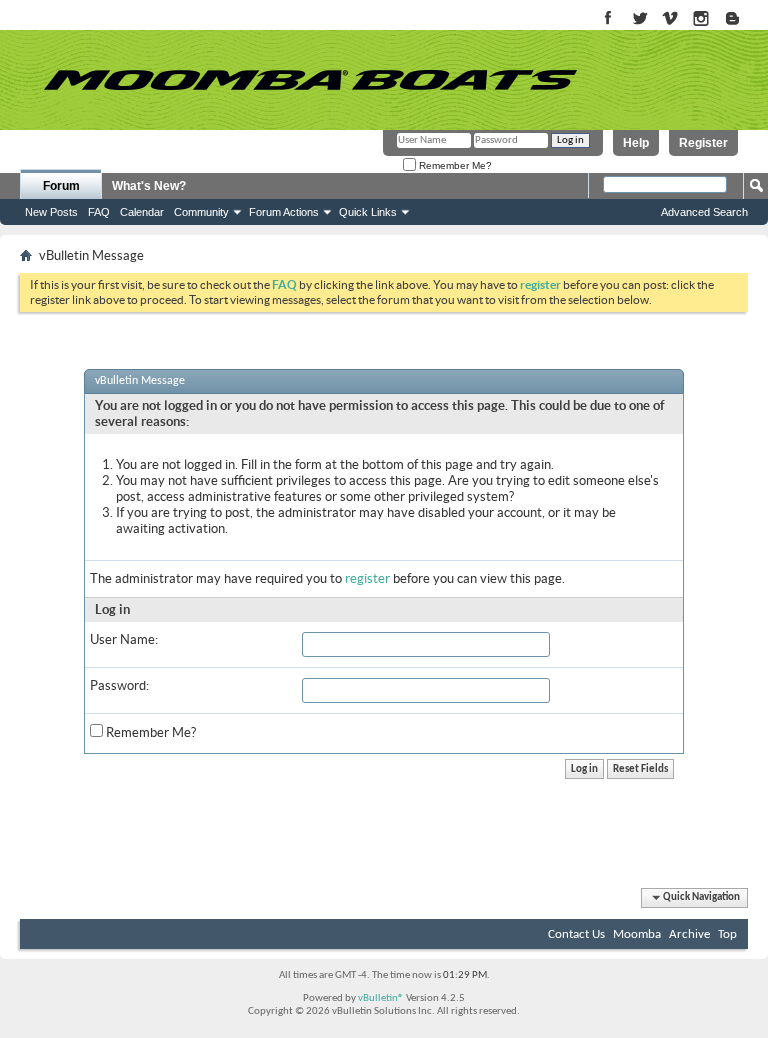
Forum (61, 186)
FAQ (99, 212)
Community (201, 212)
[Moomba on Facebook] (608, 19)
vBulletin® (381, 998)
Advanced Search (704, 212)
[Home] (310, 80)
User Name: (124, 639)
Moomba (637, 934)
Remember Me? (454, 165)
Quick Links (368, 212)
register (367, 578)
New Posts (51, 212)
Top (727, 934)
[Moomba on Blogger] (742, 19)
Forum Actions (284, 212)
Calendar (142, 212)
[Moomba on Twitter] (639, 19)
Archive (689, 934)
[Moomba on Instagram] (701, 19)
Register (703, 143)
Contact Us (576, 934)
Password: (119, 685)
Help (636, 143)
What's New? (149, 186)
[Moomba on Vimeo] (670, 19)
